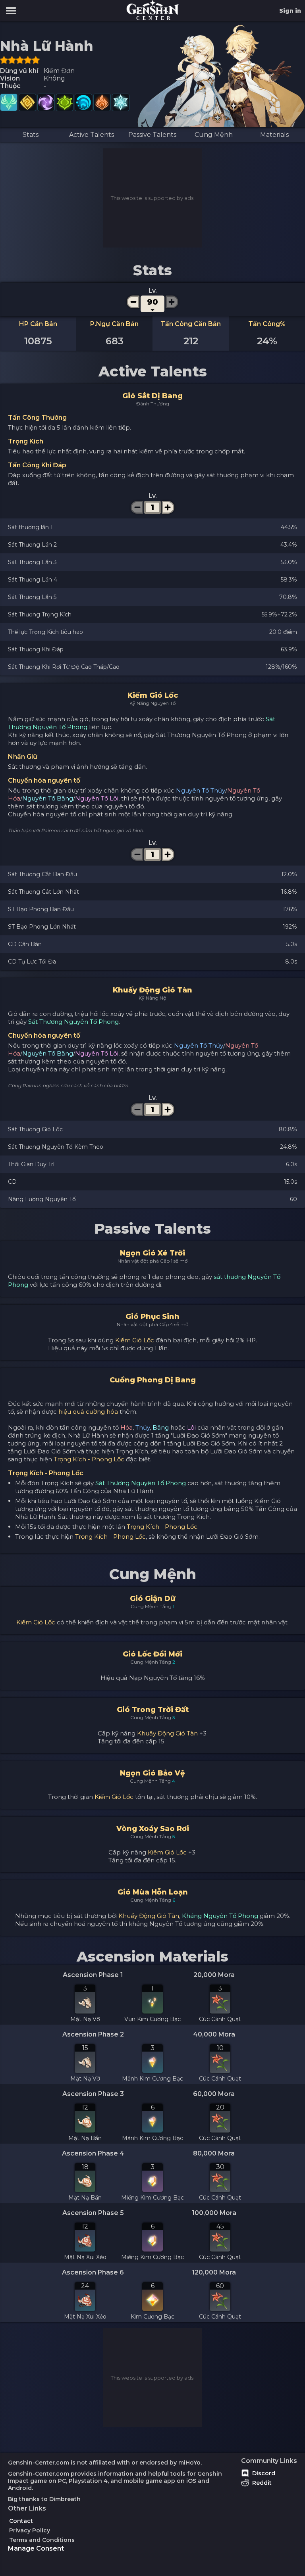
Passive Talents (152, 135)
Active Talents (92, 135)
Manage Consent (36, 2548)
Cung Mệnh (214, 135)
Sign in (290, 11)
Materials (274, 135)
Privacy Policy (30, 2530)
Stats (31, 135)
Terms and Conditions (42, 2540)
